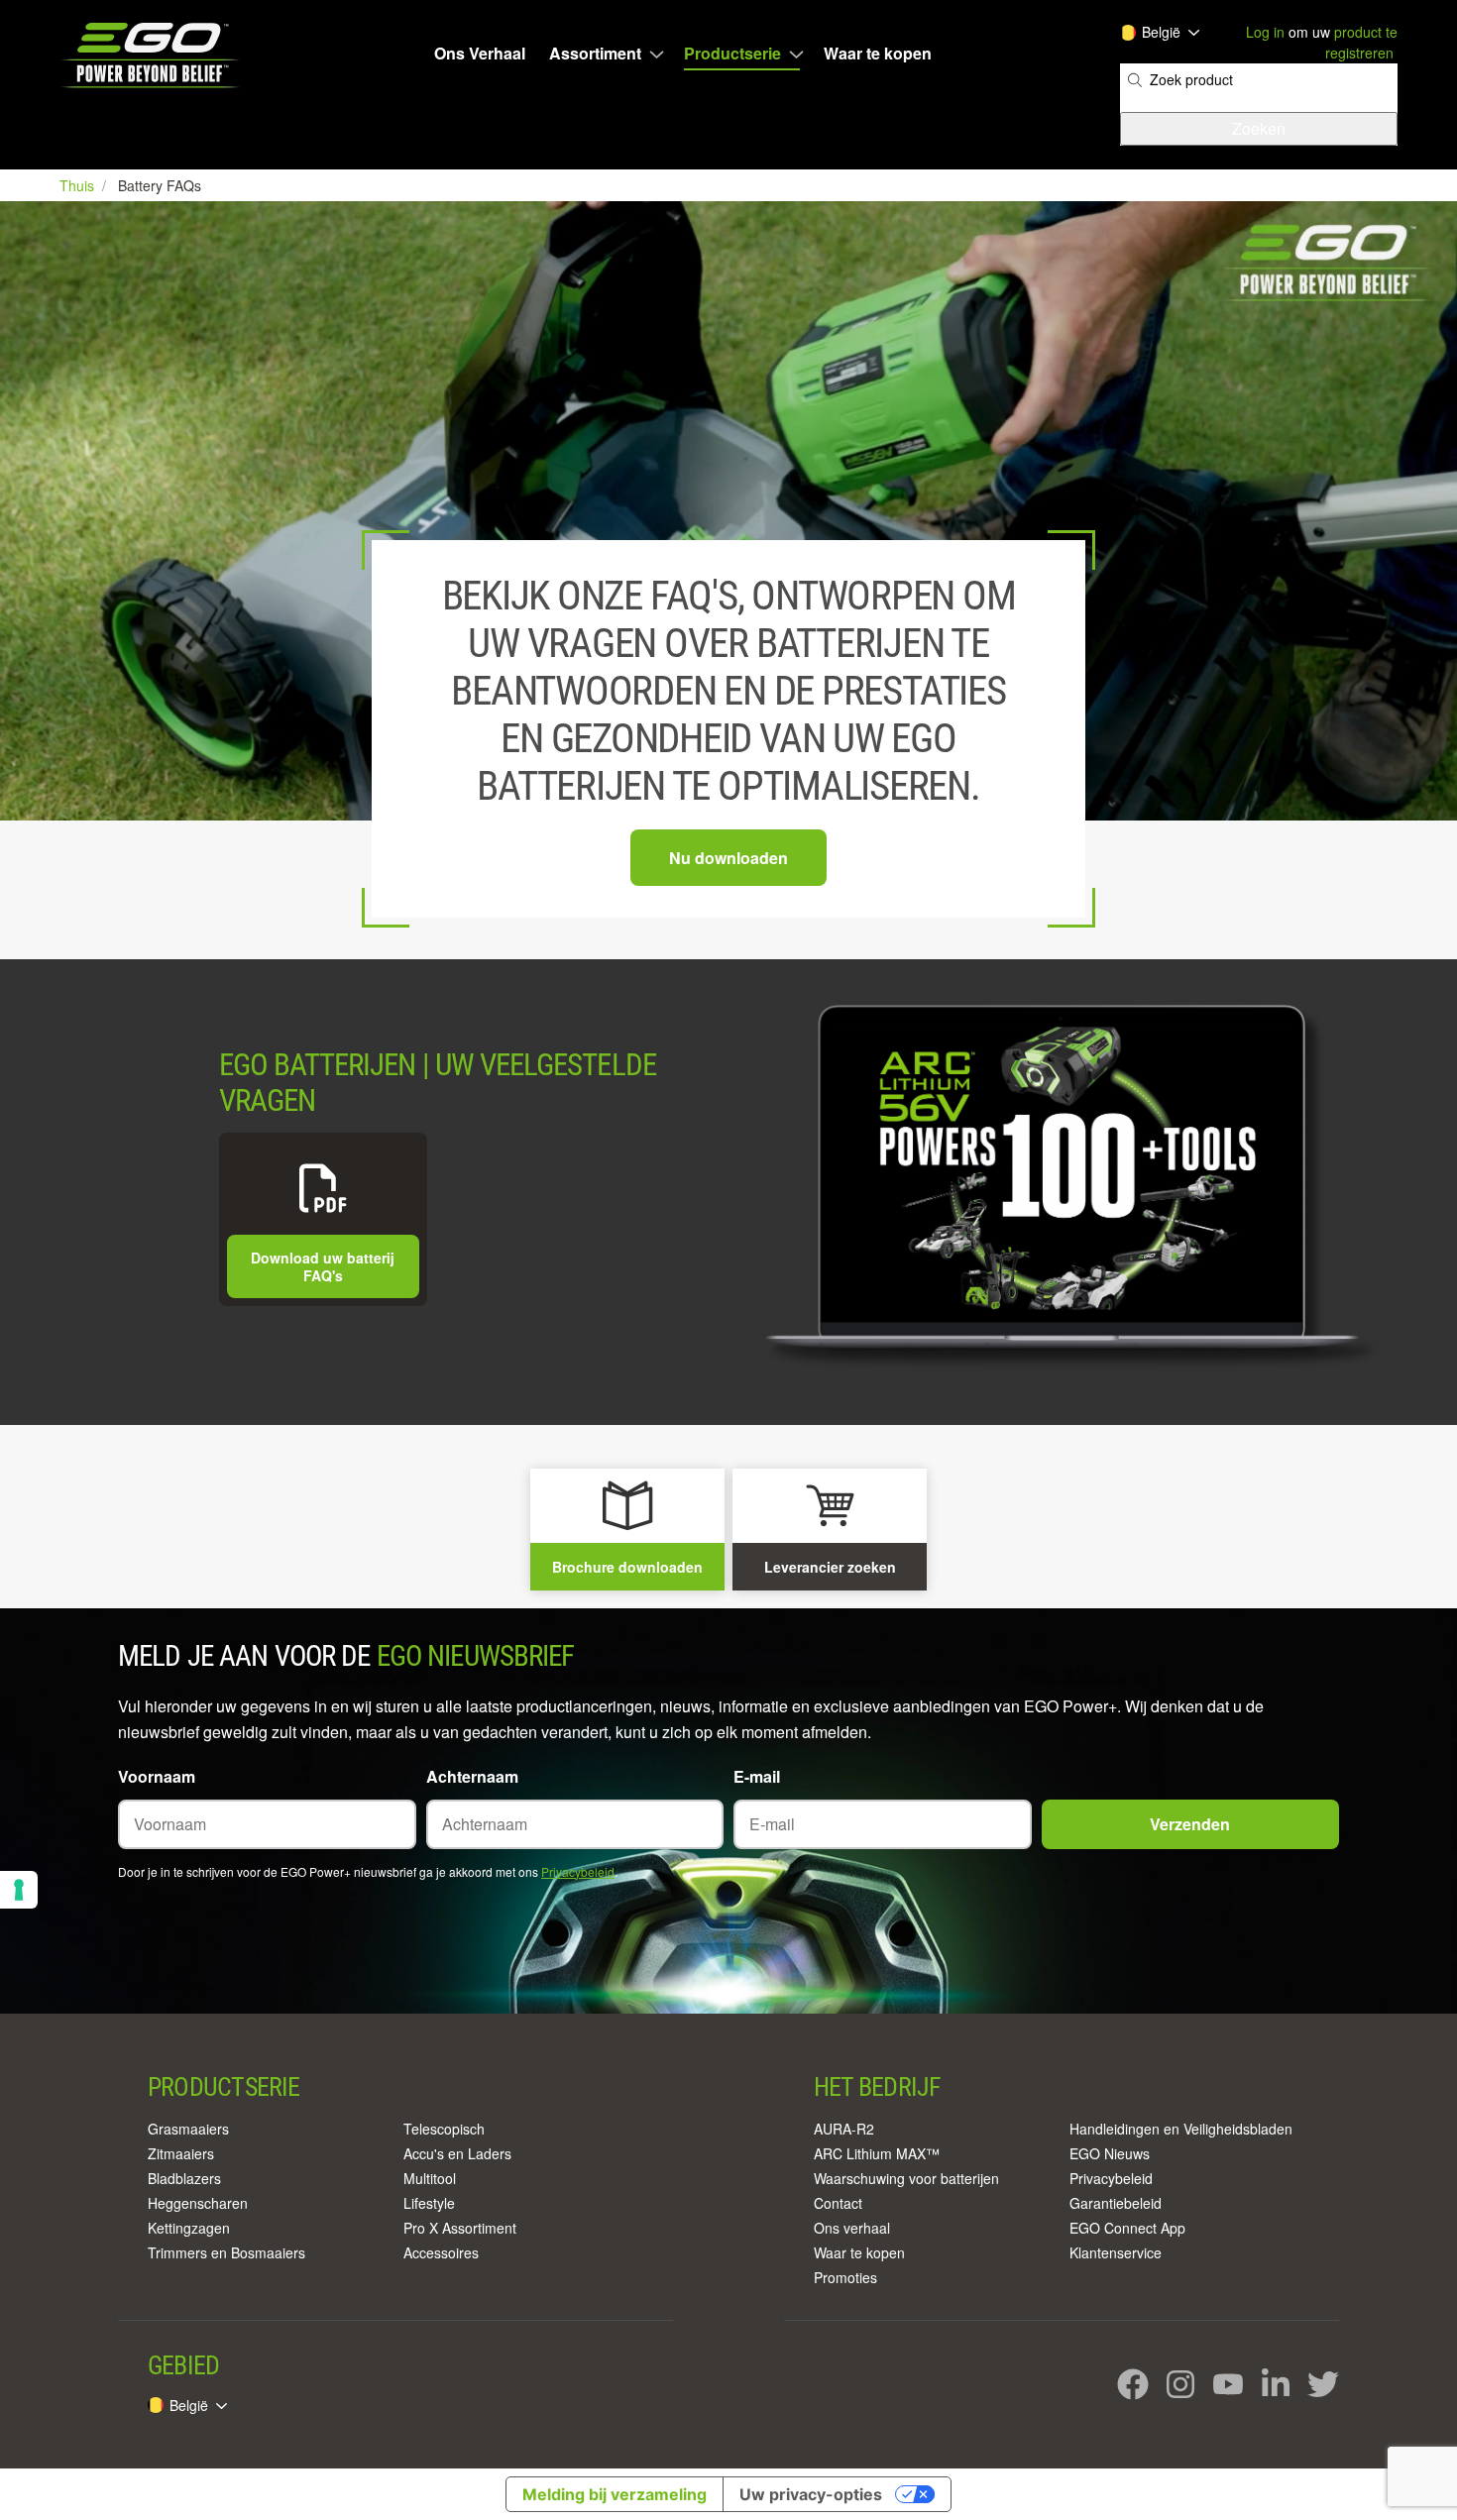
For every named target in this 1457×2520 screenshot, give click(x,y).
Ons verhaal (852, 2228)
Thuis (79, 185)
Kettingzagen (189, 2228)
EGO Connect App (1127, 2228)
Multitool (430, 2178)
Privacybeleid (578, 1871)
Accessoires (441, 2252)
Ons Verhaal (480, 54)
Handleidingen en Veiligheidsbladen (1181, 2129)
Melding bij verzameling (615, 2494)
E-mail (757, 1776)
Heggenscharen (198, 2203)
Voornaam (157, 1776)
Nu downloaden (728, 858)
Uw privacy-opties (811, 2494)
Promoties (845, 2277)
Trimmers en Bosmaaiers (226, 2252)
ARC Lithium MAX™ (877, 2153)
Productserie (732, 54)
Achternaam (472, 1776)
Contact (838, 2203)
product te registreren (1361, 42)
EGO (152, 55)
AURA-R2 (844, 2129)
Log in (1265, 32)
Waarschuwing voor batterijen (906, 2178)
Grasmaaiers (188, 2129)
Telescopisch (444, 2129)
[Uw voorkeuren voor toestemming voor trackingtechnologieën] (19, 1890)
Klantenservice (1116, 2252)
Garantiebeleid (1116, 2203)
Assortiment (595, 54)
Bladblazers (184, 2178)
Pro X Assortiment (460, 2228)
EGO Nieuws (1110, 2153)
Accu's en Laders (457, 2153)
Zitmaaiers (181, 2153)
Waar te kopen (878, 54)
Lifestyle (429, 2203)
